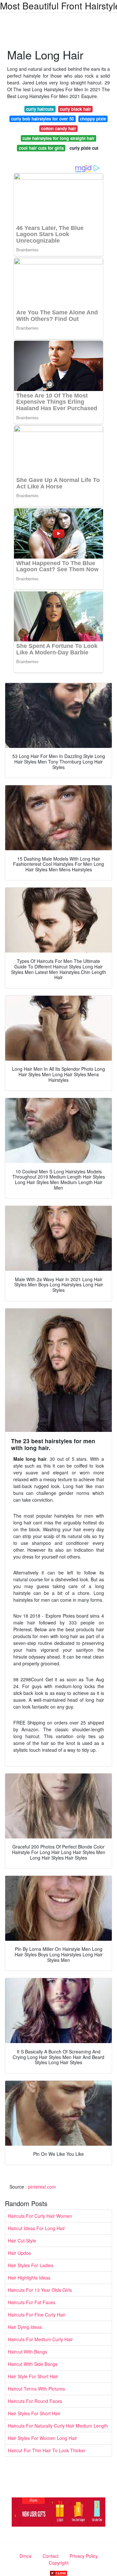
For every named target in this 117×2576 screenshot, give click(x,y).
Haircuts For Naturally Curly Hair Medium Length (58, 2426)
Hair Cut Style (22, 2241)
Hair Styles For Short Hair (34, 2413)
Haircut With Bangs (27, 2352)
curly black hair (75, 109)
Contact (51, 2556)
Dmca (26, 2556)
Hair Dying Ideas (25, 2327)
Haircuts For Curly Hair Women (40, 2216)
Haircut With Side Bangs (33, 2364)
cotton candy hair (58, 128)
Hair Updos (19, 2253)
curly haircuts (40, 109)
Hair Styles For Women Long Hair (42, 2438)
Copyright (59, 2563)
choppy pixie (93, 119)
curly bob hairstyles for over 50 (42, 119)
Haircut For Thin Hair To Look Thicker (47, 2450)
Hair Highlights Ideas (29, 2278)
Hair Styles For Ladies (31, 2265)
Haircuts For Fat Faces (32, 2302)
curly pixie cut (84, 148)
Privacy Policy (84, 2556)
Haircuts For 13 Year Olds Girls (40, 2290)
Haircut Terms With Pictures (36, 2389)
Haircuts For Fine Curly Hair (37, 2315)
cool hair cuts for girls (41, 148)
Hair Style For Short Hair (33, 2376)
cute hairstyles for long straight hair (58, 138)
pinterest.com (42, 2187)
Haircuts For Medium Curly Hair (40, 2339)
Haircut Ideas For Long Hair (36, 2228)
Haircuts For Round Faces (35, 2401)
